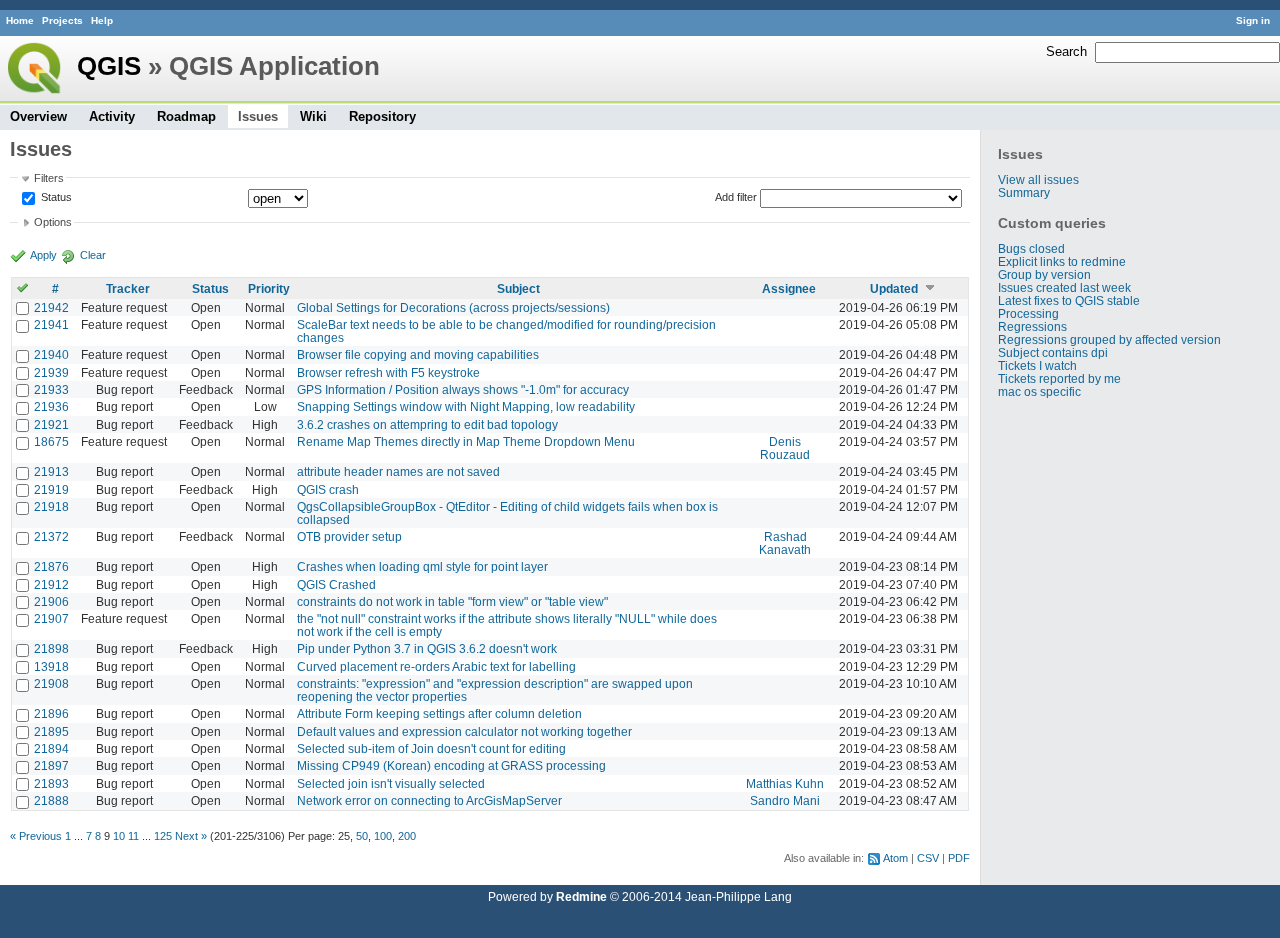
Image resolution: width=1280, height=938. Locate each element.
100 (383, 836)
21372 (51, 536)
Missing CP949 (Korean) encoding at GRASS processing (451, 765)
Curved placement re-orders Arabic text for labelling (436, 666)
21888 (51, 800)
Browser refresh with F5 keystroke (388, 372)
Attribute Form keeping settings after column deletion (439, 713)
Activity (112, 116)
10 (119, 836)
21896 (51, 713)
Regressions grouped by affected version (1109, 339)
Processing (1028, 313)
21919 (51, 489)
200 (407, 836)
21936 (51, 406)
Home (20, 20)
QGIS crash (328, 489)
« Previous (36, 836)
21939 (51, 372)
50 (362, 836)
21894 (51, 748)
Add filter (736, 197)
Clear (93, 255)
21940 (51, 354)
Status (55, 197)
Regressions (1032, 326)
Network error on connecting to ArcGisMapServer (429, 800)
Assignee (789, 288)
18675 (51, 441)
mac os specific (1039, 391)
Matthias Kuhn (785, 783)
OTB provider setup (349, 536)
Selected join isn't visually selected (391, 783)
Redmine (581, 896)
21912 (51, 584)
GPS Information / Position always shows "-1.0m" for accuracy (463, 389)
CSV (928, 858)
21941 (51, 324)
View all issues (1038, 179)
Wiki (313, 116)
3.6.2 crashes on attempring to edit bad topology (427, 424)
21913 (51, 471)
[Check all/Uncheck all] (22, 288)
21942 (51, 307)
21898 (51, 648)
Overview (38, 116)
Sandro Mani (785, 800)
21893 (51, 783)
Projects (62, 20)
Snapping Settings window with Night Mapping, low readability (466, 406)
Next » (191, 836)
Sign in (1253, 20)
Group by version (1044, 274)
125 (163, 836)
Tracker (128, 288)
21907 (51, 618)
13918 (51, 666)
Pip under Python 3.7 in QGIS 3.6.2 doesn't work (427, 648)
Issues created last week (1064, 287)
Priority (269, 288)
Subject (518, 288)
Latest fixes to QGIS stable (1069, 300)
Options (53, 222)
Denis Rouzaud (785, 448)
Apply (43, 255)
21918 (51, 506)
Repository (382, 116)
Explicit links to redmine (1062, 261)
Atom (895, 858)
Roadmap (186, 116)
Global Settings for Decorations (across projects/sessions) (453, 307)
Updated (894, 288)
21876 (51, 566)
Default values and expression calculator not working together (464, 731)
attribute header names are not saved (398, 471)
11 (133, 836)
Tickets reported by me (1059, 378)
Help (102, 20)
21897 (51, 765)
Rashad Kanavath (785, 543)
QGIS (109, 66)
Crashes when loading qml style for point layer (422, 566)
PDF (959, 858)
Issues (258, 116)
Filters (49, 178)
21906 (51, 601)
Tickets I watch (1037, 365)
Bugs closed (1031, 248)
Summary (1024, 192)
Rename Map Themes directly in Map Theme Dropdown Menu (466, 441)
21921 (51, 424)
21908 (51, 683)
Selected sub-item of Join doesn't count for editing (431, 748)
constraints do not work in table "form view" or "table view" (452, 601)
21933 (51, 389)
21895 (51, 731)
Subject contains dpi (1053, 352)
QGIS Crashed (336, 584)
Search (1066, 51)
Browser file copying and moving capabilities (418, 354)
